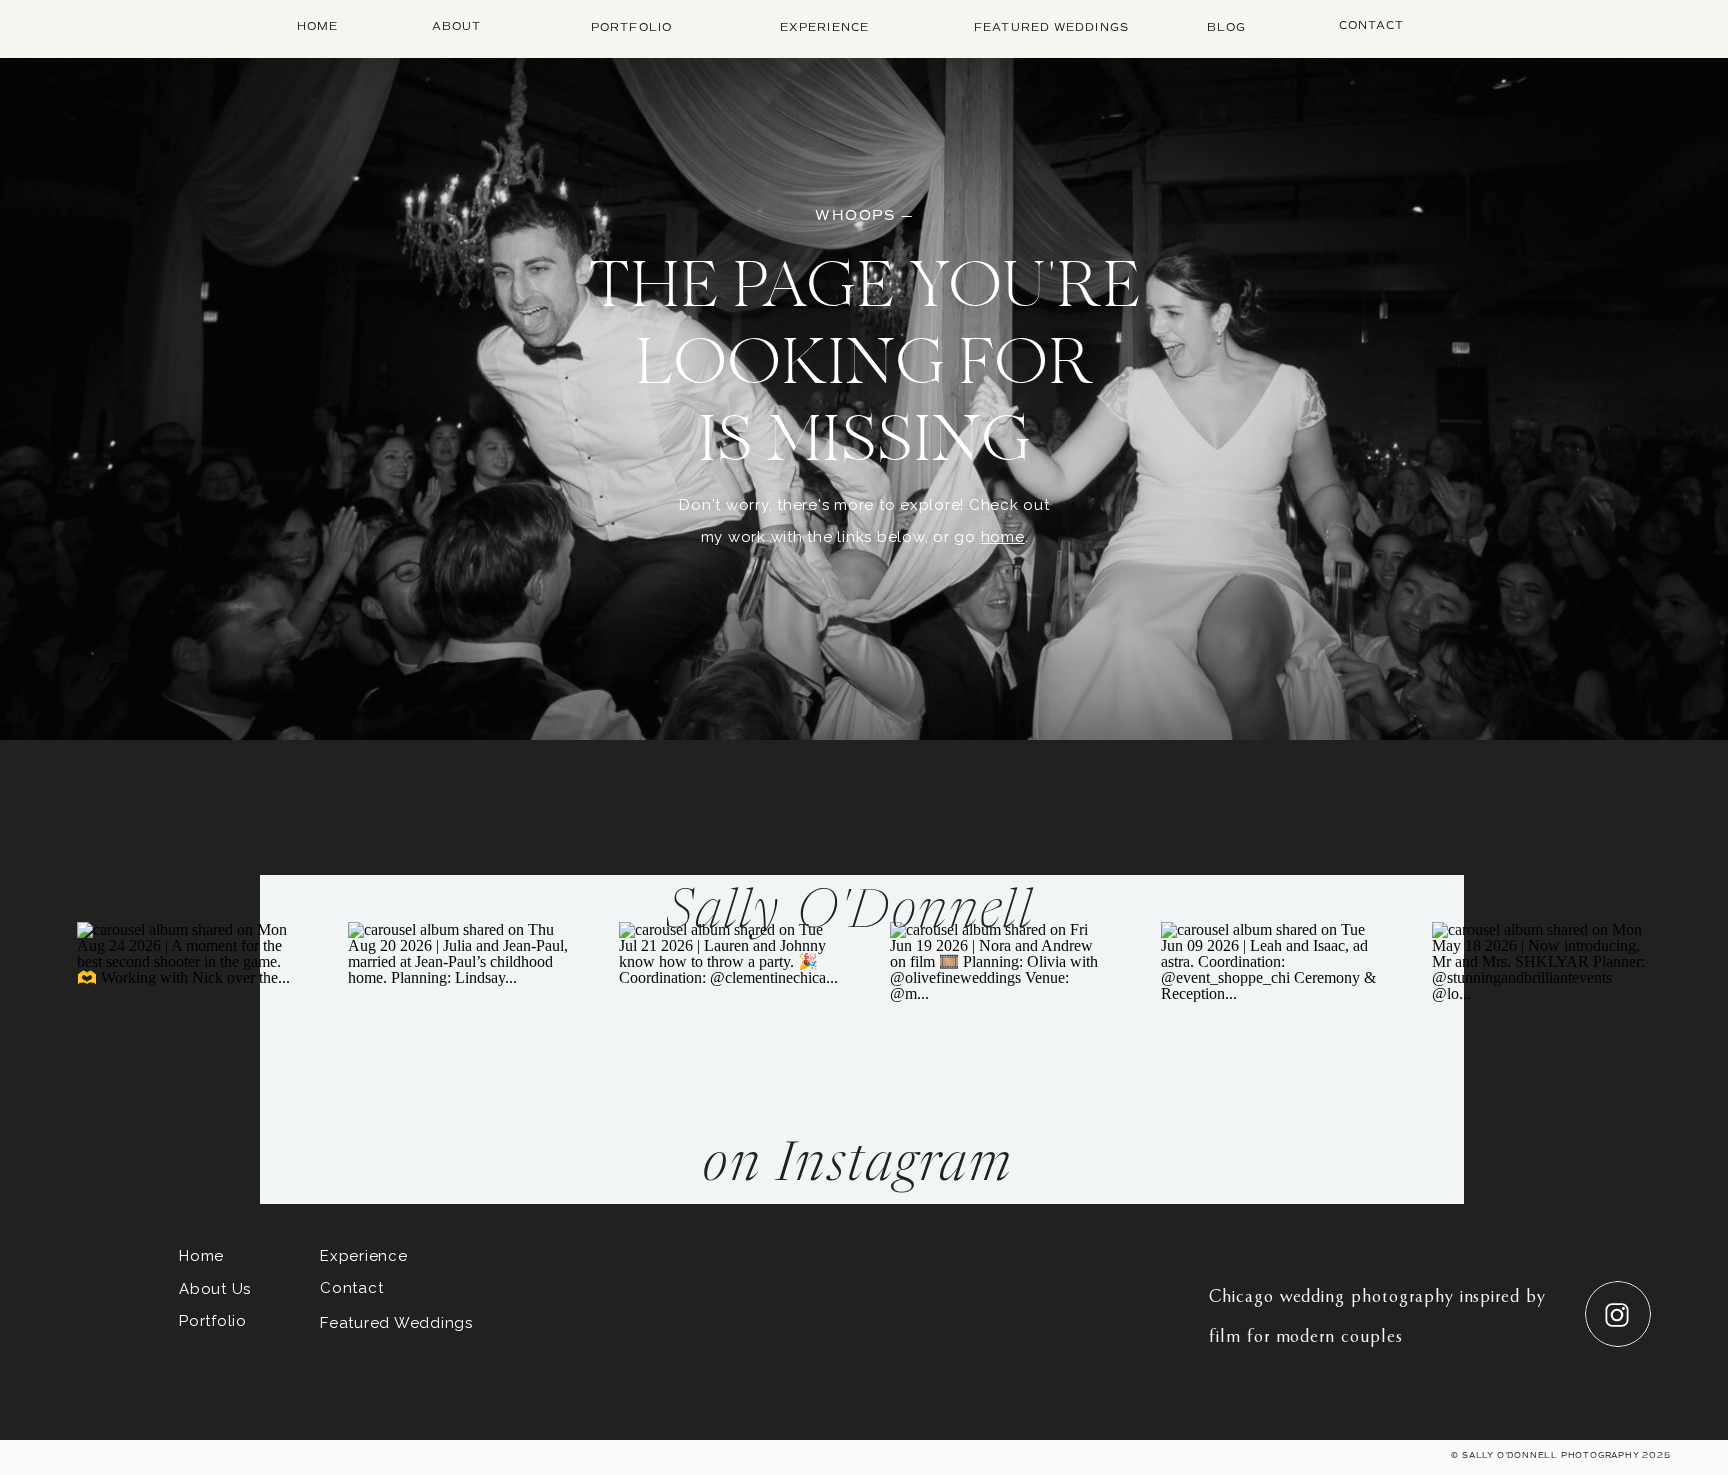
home (1003, 537)
